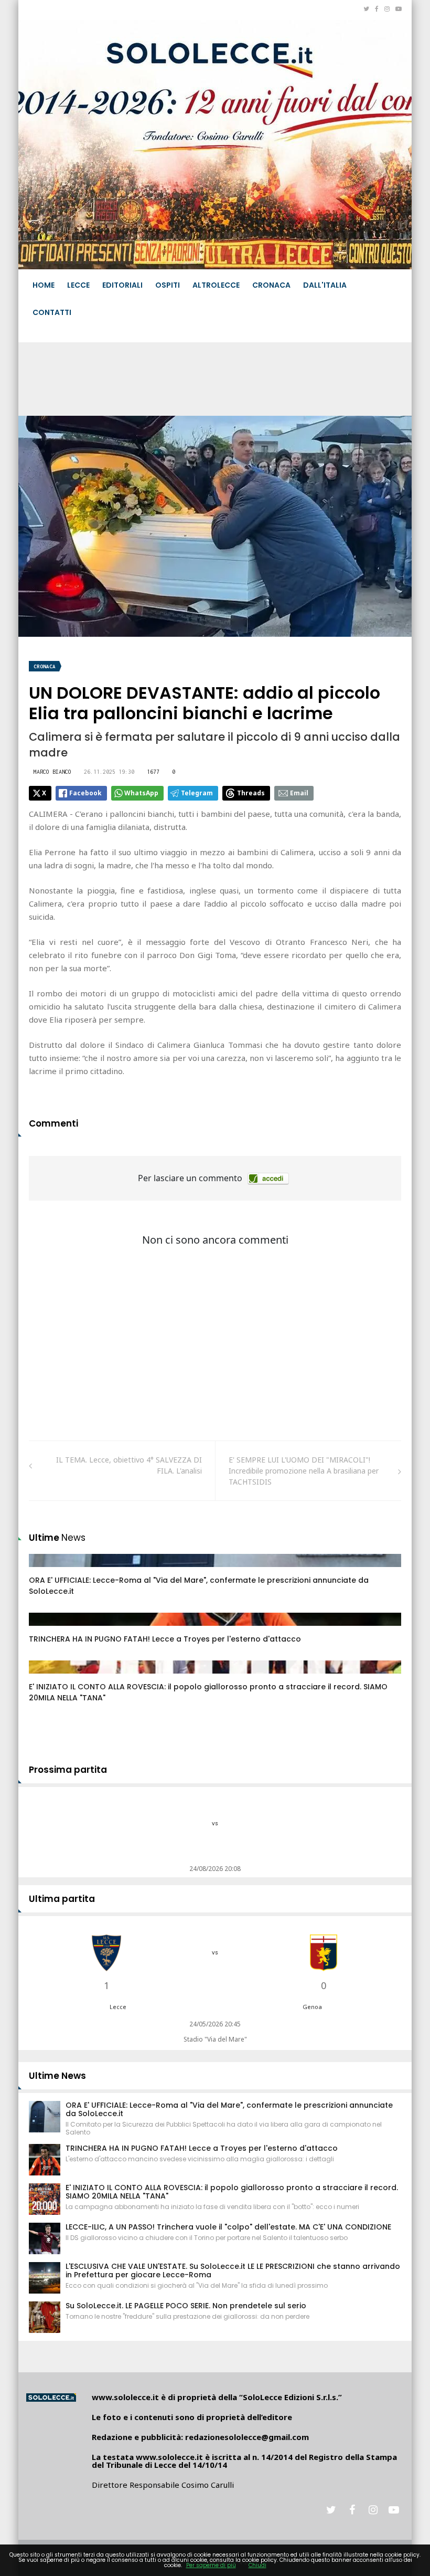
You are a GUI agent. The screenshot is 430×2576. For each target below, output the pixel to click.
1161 (48, 1629)
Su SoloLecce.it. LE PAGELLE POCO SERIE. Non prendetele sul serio (186, 2306)
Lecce (78, 285)
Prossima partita (68, 1770)
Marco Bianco (52, 772)
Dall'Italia (325, 285)
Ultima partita (62, 1899)
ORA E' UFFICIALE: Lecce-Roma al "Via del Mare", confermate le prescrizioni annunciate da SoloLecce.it (229, 2109)
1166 (48, 1677)
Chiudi (257, 2565)
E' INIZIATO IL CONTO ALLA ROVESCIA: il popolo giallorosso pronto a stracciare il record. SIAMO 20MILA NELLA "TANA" (232, 2192)
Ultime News (57, 2076)
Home (44, 285)
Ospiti (168, 285)
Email (299, 793)
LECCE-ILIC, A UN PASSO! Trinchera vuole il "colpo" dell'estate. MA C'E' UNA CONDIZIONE (228, 2227)
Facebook (85, 793)
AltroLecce (216, 285)
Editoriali (122, 285)
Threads (251, 793)
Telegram (197, 793)
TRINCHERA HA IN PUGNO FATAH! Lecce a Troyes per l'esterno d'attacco (165, 1639)
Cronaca (271, 285)
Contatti (52, 312)
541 (47, 1571)
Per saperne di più (211, 2565)
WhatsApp (141, 793)
